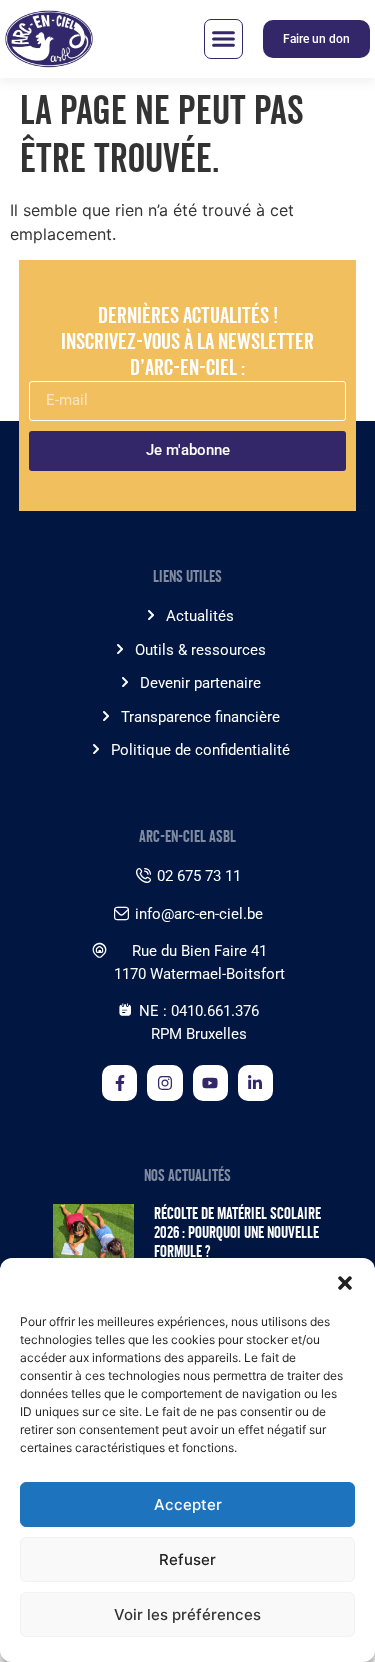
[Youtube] (210, 1082)
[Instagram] (164, 1082)
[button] (345, 1283)
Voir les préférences (187, 1614)
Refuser (187, 1559)
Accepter (188, 1504)
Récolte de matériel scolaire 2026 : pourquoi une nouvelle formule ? (237, 1232)
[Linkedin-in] (255, 1082)
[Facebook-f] (119, 1082)
